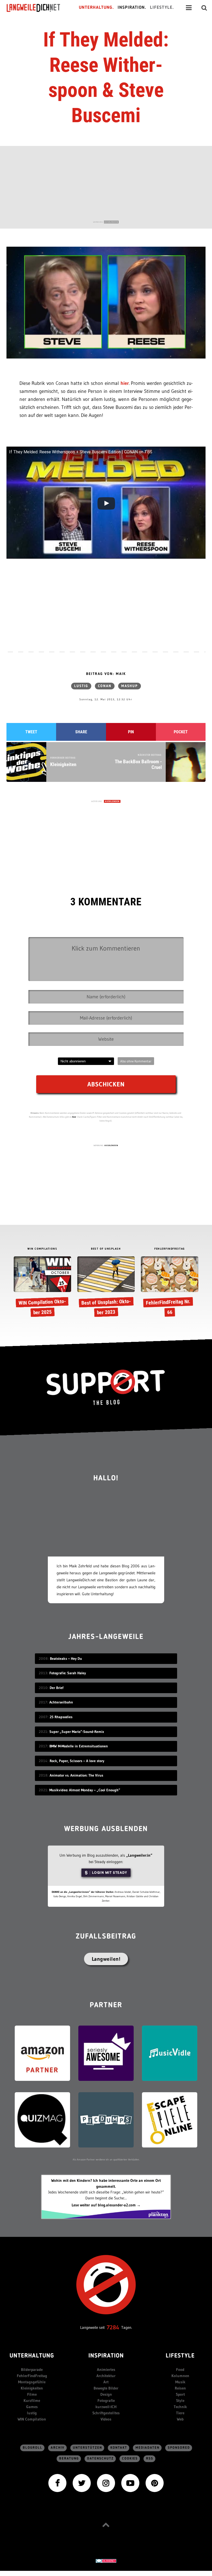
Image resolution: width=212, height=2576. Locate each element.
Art (106, 2382)
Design (106, 2394)
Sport (180, 2394)
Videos (106, 2419)
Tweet (31, 732)
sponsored (179, 2448)
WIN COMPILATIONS (42, 1249)
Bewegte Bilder (106, 2388)
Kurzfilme (32, 2400)
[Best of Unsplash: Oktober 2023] (106, 1288)
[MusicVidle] (170, 2053)
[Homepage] (38, 8)
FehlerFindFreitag (32, 2376)
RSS (150, 2459)
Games (32, 2407)
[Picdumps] (106, 2119)
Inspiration (106, 2356)
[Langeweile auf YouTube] (130, 2482)
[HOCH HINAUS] (106, 2524)
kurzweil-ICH (106, 2407)
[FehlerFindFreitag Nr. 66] (169, 1288)
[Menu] (189, 8)
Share (81, 732)
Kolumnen (180, 2376)
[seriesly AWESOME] (106, 2053)
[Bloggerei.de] (106, 2561)
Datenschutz (100, 2459)
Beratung (69, 2459)
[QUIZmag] (42, 2119)
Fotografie (106, 2400)
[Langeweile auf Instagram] (106, 2482)
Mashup (130, 686)
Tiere (180, 2413)
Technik (180, 2407)
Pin (131, 732)
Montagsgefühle (32, 2382)
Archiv (58, 2448)
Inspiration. (132, 8)
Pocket (181, 732)
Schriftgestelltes (106, 2413)
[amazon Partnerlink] (42, 2053)
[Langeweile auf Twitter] (82, 2482)
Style (180, 2400)
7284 (113, 2327)
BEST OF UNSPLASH (106, 1249)
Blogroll (33, 2448)
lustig (81, 686)
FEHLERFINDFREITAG (170, 1249)
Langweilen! (106, 1959)
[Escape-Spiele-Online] (170, 2119)
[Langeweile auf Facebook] (57, 2482)
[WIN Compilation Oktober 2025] (42, 1288)
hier (125, 383)
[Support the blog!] (106, 1387)
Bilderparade (32, 2369)
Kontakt (119, 2448)
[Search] (204, 8)
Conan (105, 686)
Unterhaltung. (96, 8)
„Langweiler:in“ (139, 1855)
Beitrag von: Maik (106, 674)
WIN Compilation (32, 2419)
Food (180, 2369)
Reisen (180, 2388)
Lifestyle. (162, 8)
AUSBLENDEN (111, 222)
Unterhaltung (32, 2356)
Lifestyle (180, 2356)
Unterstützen (88, 2448)
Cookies (130, 2459)
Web (180, 2419)
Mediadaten (147, 2448)
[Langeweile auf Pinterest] (155, 2482)
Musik (180, 2382)
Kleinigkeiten (32, 2388)
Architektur (106, 2376)
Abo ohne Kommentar (136, 1061)
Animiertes (106, 2369)
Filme (32, 2394)
